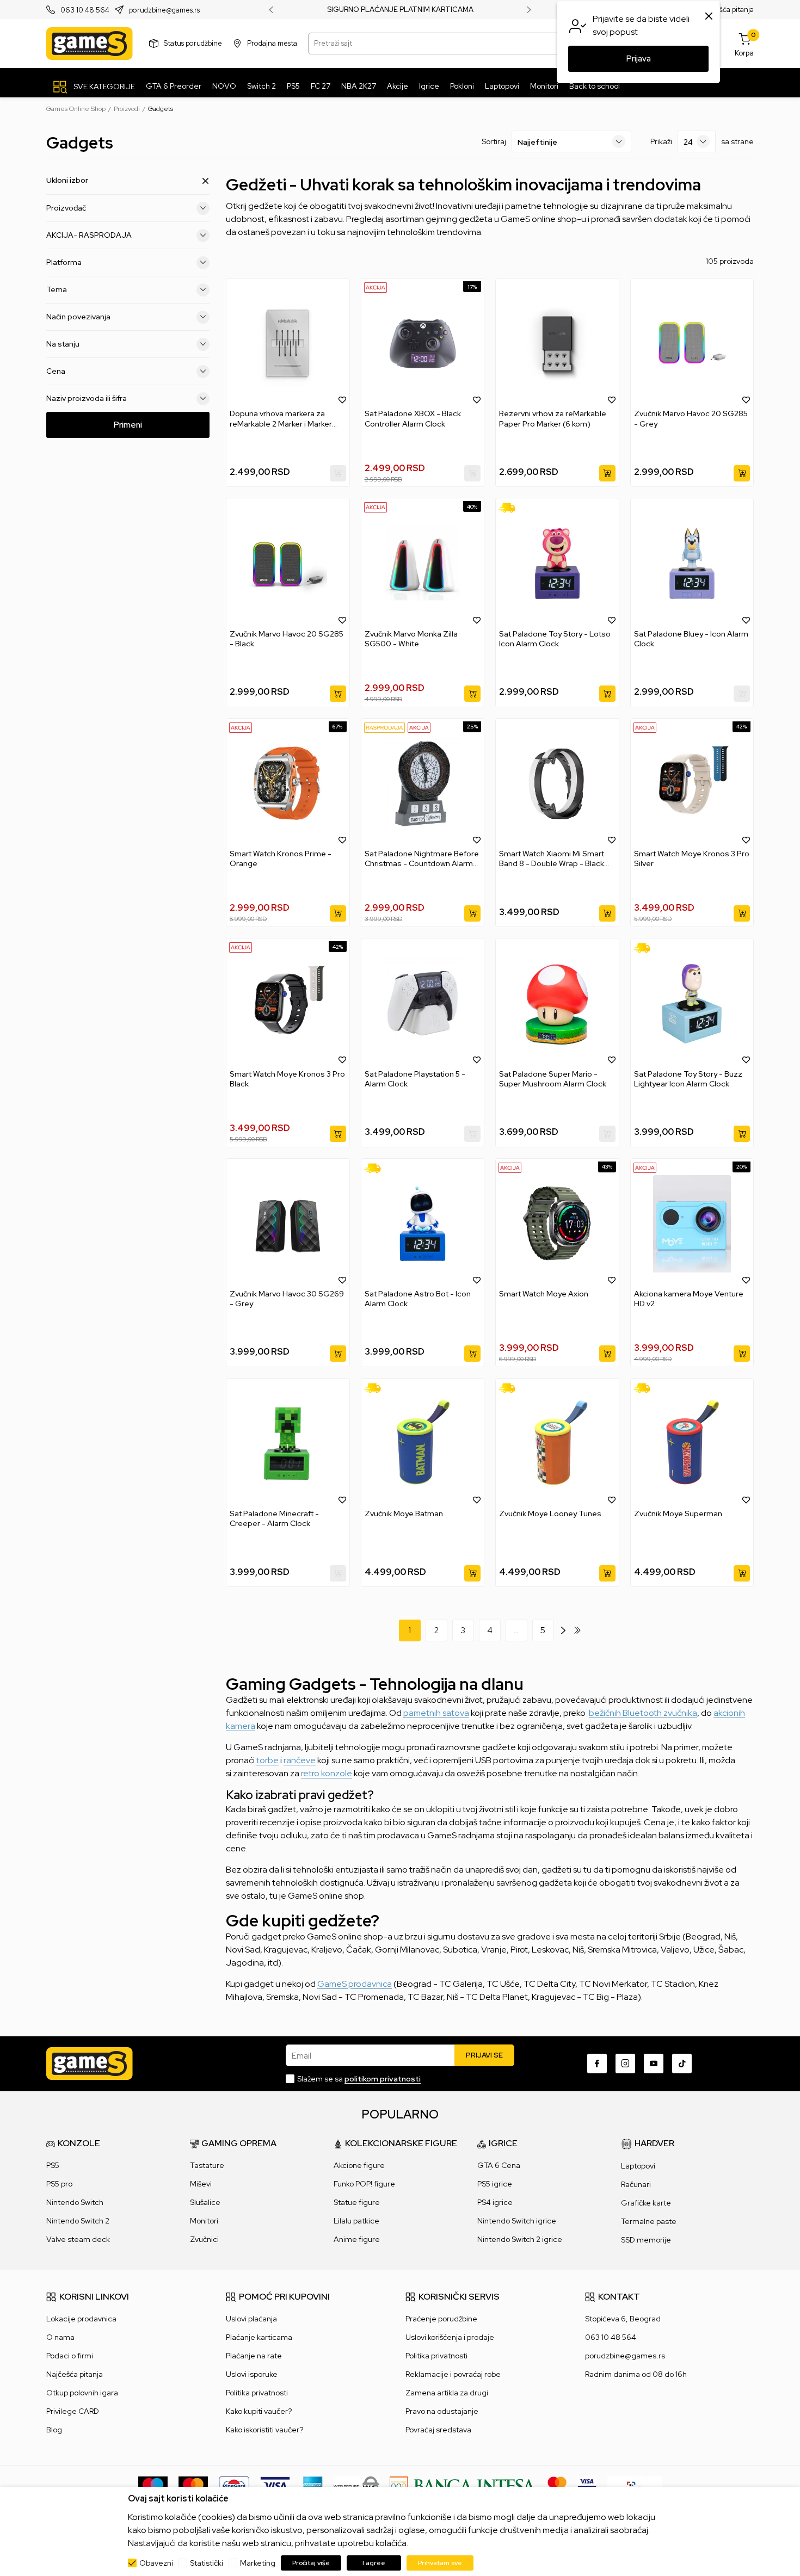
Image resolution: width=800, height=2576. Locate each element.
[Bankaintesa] (463, 2485)
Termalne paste (649, 2221)
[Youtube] (654, 2064)
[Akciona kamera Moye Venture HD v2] (692, 1224)
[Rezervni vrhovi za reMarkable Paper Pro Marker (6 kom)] (557, 344)
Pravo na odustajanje (442, 2411)
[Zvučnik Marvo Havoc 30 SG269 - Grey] (288, 1224)
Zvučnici (204, 2239)
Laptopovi (638, 2166)
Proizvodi (127, 109)
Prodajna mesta (272, 43)
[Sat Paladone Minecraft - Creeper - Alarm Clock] (288, 1444)
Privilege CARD (73, 2411)
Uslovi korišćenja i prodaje (450, 2337)
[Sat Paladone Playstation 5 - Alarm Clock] (423, 1003)
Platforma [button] (64, 262)
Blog (54, 2430)
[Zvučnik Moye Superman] (692, 1444)
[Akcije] (376, 287)
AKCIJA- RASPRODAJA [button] (89, 235)
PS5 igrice (495, 2184)
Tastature (207, 2165)
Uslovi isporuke (252, 2374)
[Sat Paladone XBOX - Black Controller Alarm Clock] (423, 344)
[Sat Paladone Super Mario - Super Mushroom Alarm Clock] (557, 1003)
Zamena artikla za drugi (447, 2393)
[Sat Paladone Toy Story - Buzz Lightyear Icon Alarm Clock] (692, 1003)
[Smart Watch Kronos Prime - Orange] (288, 784)
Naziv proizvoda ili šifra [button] (87, 398)
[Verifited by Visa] (587, 2485)
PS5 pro (59, 2184)
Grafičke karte (646, 2203)
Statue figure (357, 2202)
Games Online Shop (76, 109)
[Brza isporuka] (511, 508)
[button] (342, 399)
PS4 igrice (495, 2202)
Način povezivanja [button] (78, 317)
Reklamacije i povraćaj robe (453, 2374)
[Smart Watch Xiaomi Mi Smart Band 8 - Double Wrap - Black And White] (557, 784)
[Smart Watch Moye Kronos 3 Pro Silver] (692, 784)
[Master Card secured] (557, 2485)
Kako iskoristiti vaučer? (264, 2430)
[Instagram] (625, 2064)
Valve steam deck (78, 2239)
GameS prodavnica (355, 1984)
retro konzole (327, 1773)
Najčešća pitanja (727, 10)
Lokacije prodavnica (81, 2319)
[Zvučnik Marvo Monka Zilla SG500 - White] (423, 563)
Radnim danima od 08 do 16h (636, 2374)
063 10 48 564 (85, 10)
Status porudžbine (193, 43)
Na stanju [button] (63, 344)
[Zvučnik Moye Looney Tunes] (557, 1444)
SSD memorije (646, 2240)
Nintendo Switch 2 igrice (520, 2239)
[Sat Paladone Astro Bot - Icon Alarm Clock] (423, 1224)
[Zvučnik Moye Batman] (423, 1444)
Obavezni (156, 2563)
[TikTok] (682, 2064)
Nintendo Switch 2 (78, 2221)
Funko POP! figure (364, 2184)
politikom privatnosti (383, 2079)
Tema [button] (57, 289)
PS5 (53, 2165)
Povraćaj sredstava (438, 2430)
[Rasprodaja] (384, 727)
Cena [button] (56, 371)
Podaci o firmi (70, 2356)
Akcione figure (359, 2165)
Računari (636, 2184)
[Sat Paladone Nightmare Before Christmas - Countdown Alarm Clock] (423, 784)
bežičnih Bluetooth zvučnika (643, 1713)
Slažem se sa (359, 2079)
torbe (267, 1760)
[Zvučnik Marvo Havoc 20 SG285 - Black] (288, 563)
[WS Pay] (356, 2485)
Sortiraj (494, 141)
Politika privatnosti (257, 2393)
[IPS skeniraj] (635, 2485)
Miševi (201, 2184)
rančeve (300, 1760)
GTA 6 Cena (499, 2165)
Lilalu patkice (356, 2221)
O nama (60, 2337)
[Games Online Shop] (90, 44)
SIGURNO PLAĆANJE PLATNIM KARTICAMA (400, 10)
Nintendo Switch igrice (517, 2221)
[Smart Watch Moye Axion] (557, 1224)
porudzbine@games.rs (164, 10)
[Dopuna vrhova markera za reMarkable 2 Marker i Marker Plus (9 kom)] (288, 344)
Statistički (207, 2563)
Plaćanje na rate (254, 2356)
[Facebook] (597, 2064)
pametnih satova (436, 1713)
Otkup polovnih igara (82, 2393)
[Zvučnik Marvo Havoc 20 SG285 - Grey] (692, 344)
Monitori (204, 2221)
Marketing (258, 2563)
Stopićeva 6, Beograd (623, 2319)
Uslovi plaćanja (251, 2319)
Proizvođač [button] (66, 208)
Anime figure (357, 2239)
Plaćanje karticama (259, 2337)
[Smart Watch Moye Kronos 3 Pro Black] (288, 1003)
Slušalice (205, 2202)
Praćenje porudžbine (441, 2319)
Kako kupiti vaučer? (259, 2411)
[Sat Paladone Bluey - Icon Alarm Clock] (692, 563)
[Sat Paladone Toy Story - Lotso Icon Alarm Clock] (557, 563)
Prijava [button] (639, 59)
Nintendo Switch (75, 2202)
